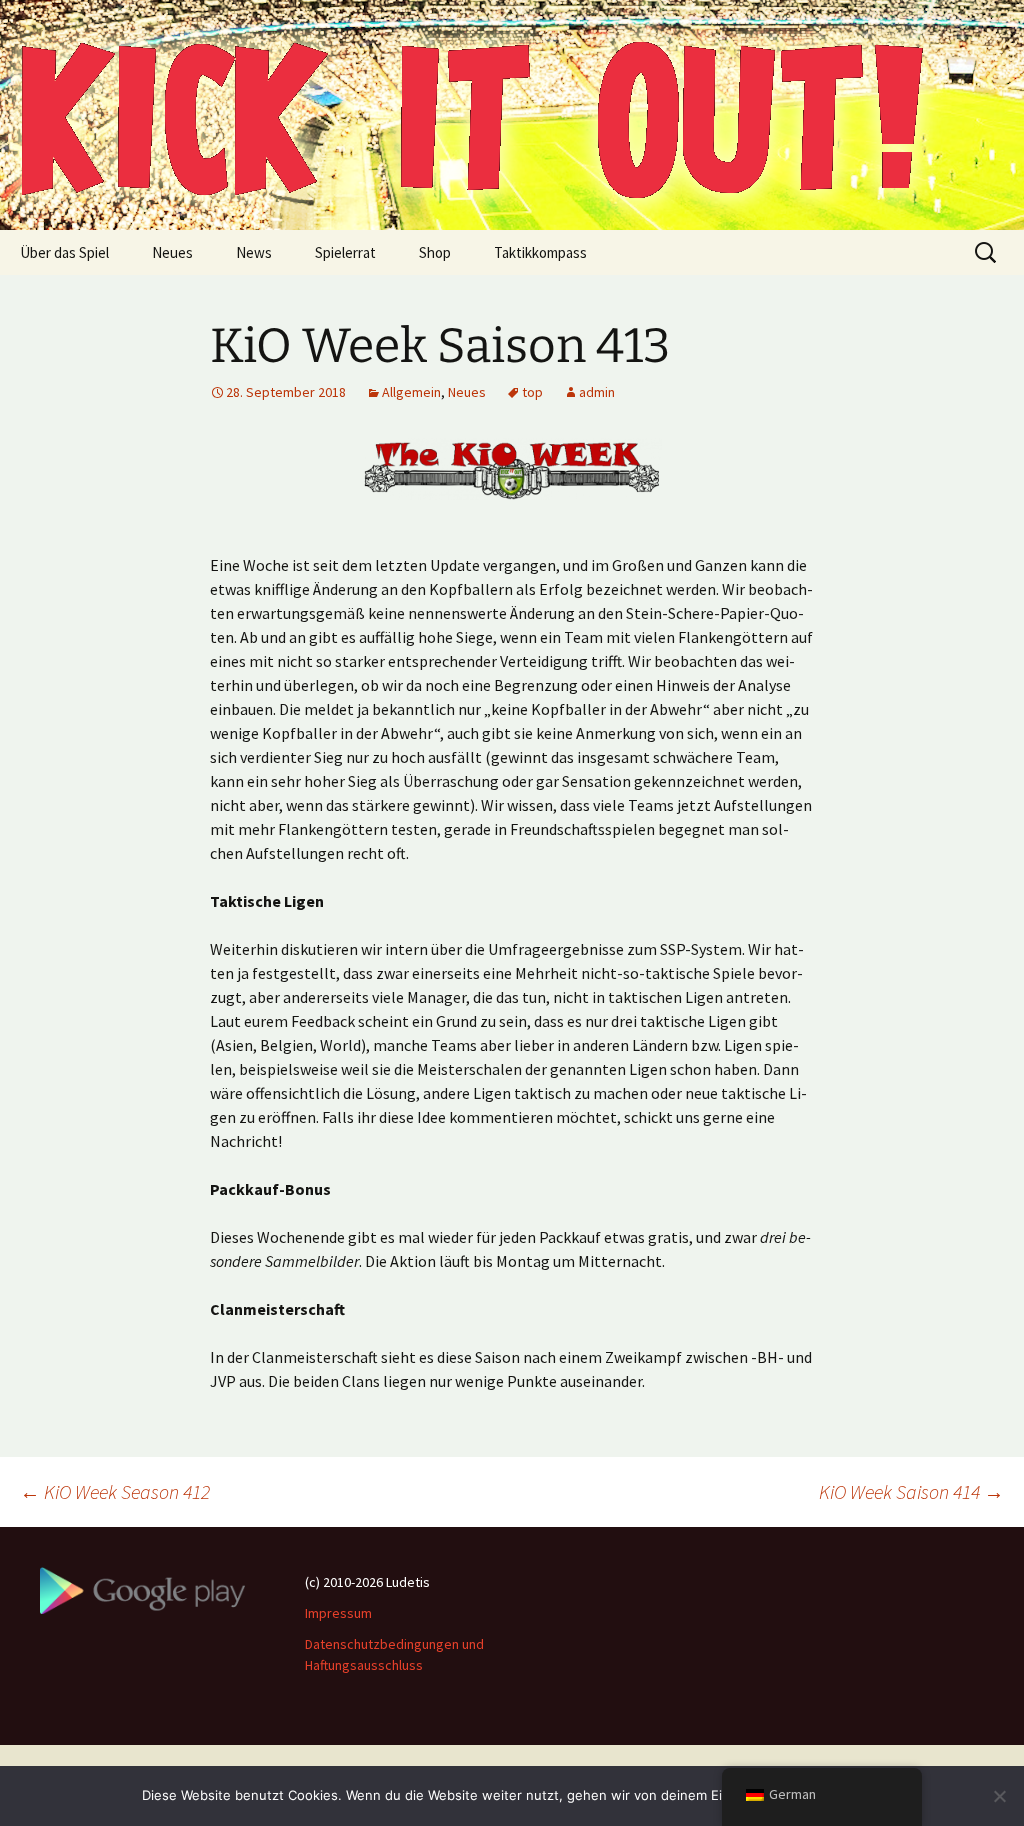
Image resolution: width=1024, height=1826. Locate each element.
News (254, 252)
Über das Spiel (64, 252)
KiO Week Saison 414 (911, 1491)
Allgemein (411, 392)
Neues (172, 252)
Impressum (338, 1613)
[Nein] (999, 1796)
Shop (435, 252)
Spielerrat (345, 252)
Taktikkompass (540, 252)
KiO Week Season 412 (115, 1491)
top (532, 392)
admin (597, 392)
